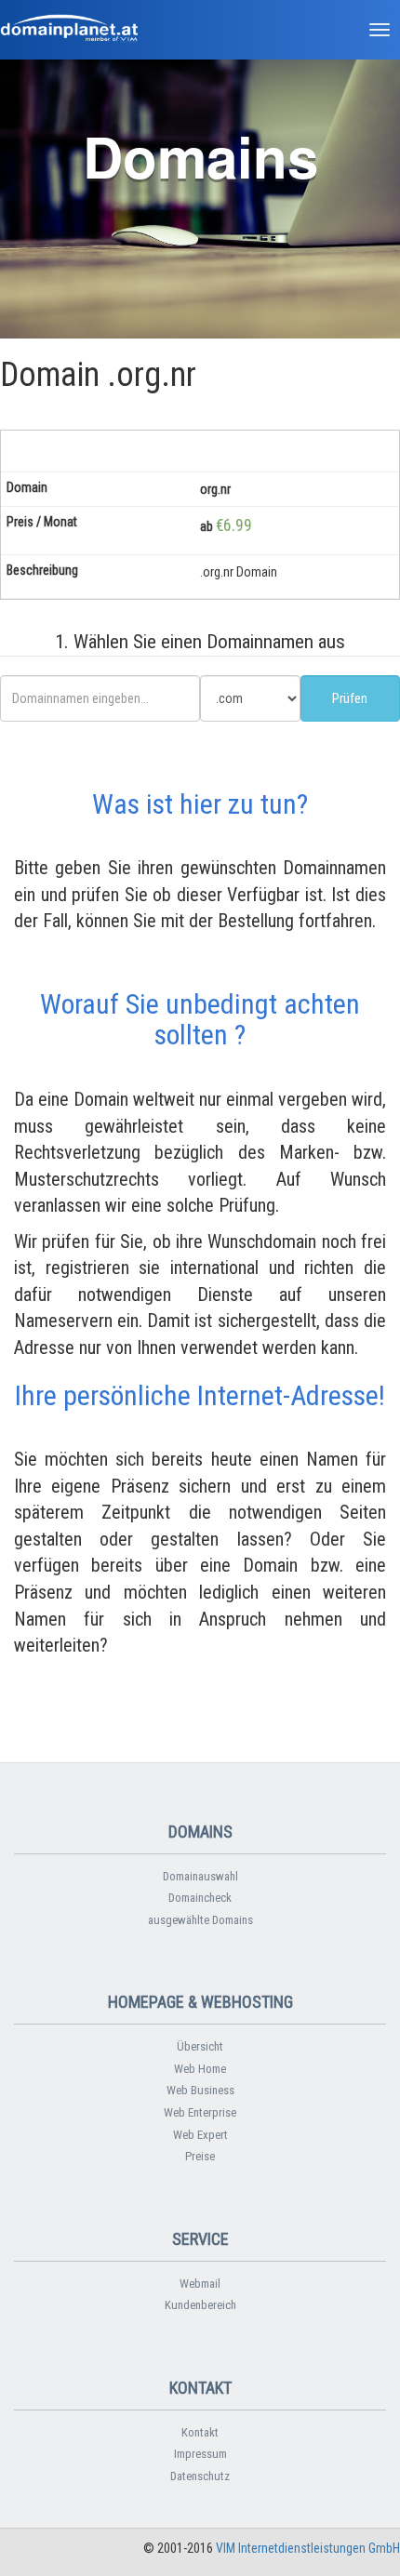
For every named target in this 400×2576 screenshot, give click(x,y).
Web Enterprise (200, 2112)
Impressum (200, 2454)
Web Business (200, 2090)
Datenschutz (200, 2476)
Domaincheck (200, 1898)
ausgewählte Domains (200, 1920)
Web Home (200, 2069)
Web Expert (200, 2135)
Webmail (200, 2284)
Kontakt (200, 2432)
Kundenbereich (200, 2305)
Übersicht (200, 2046)
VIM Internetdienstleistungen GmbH (308, 2548)
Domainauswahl (200, 1876)
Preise (200, 2156)
